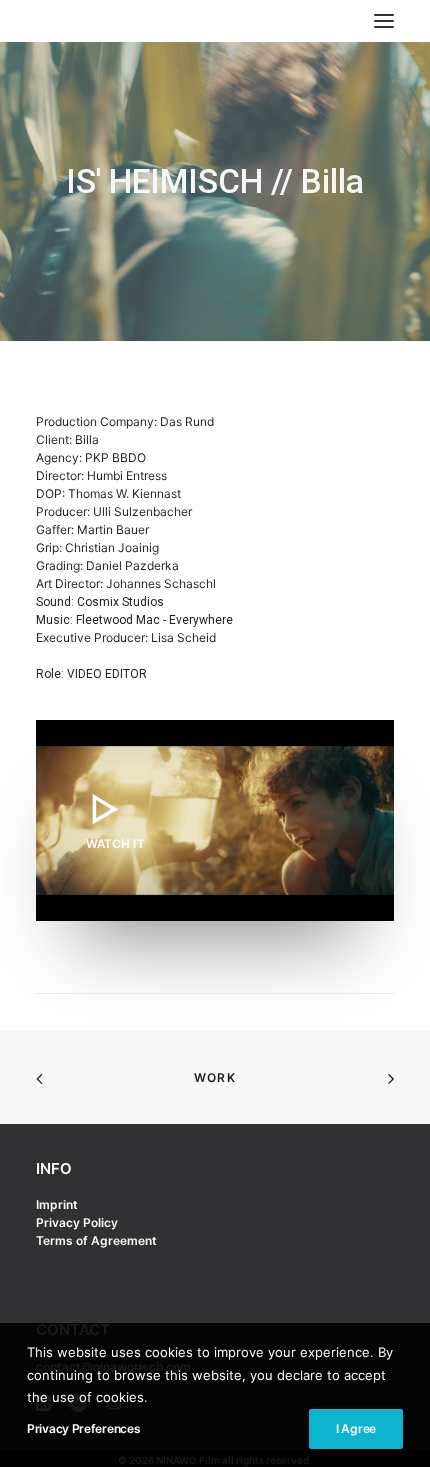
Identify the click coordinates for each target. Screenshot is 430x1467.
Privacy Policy (77, 1222)
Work (215, 1077)
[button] (215, 820)
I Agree (356, 1428)
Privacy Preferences (83, 1428)
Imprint (57, 1204)
